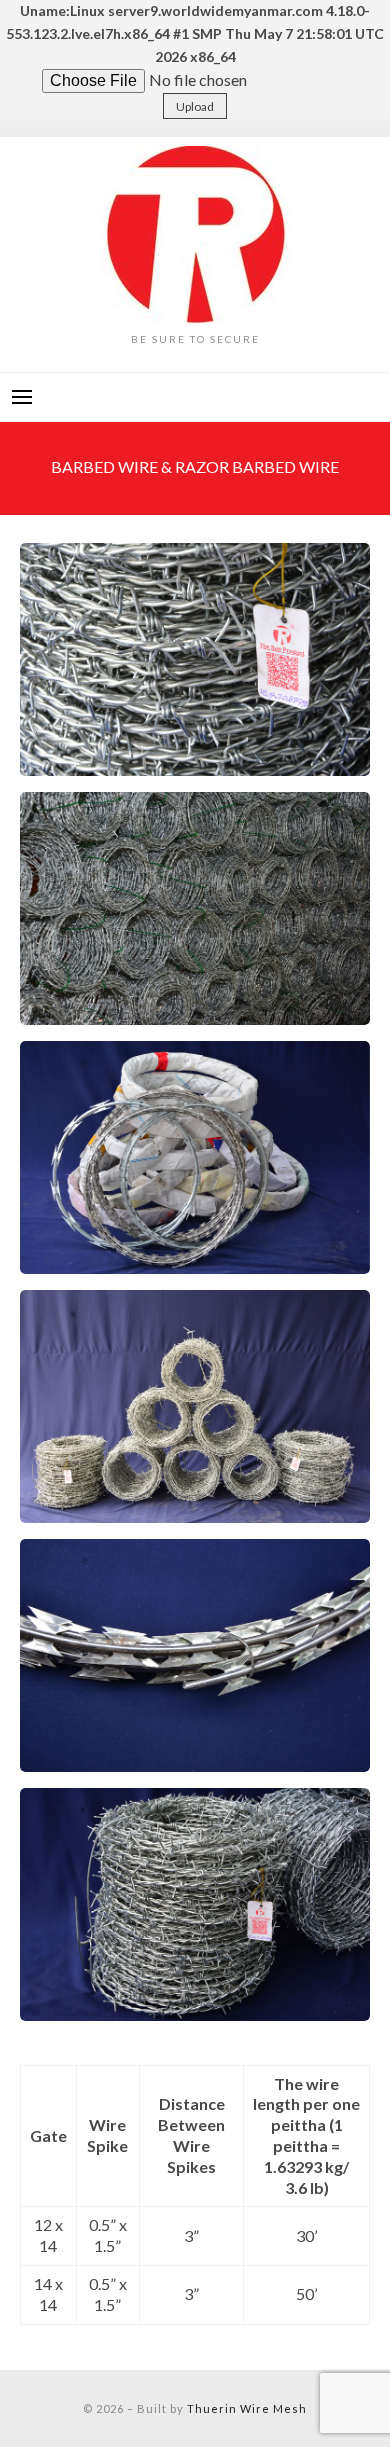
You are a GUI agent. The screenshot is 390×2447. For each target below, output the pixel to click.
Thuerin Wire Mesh (247, 2408)
